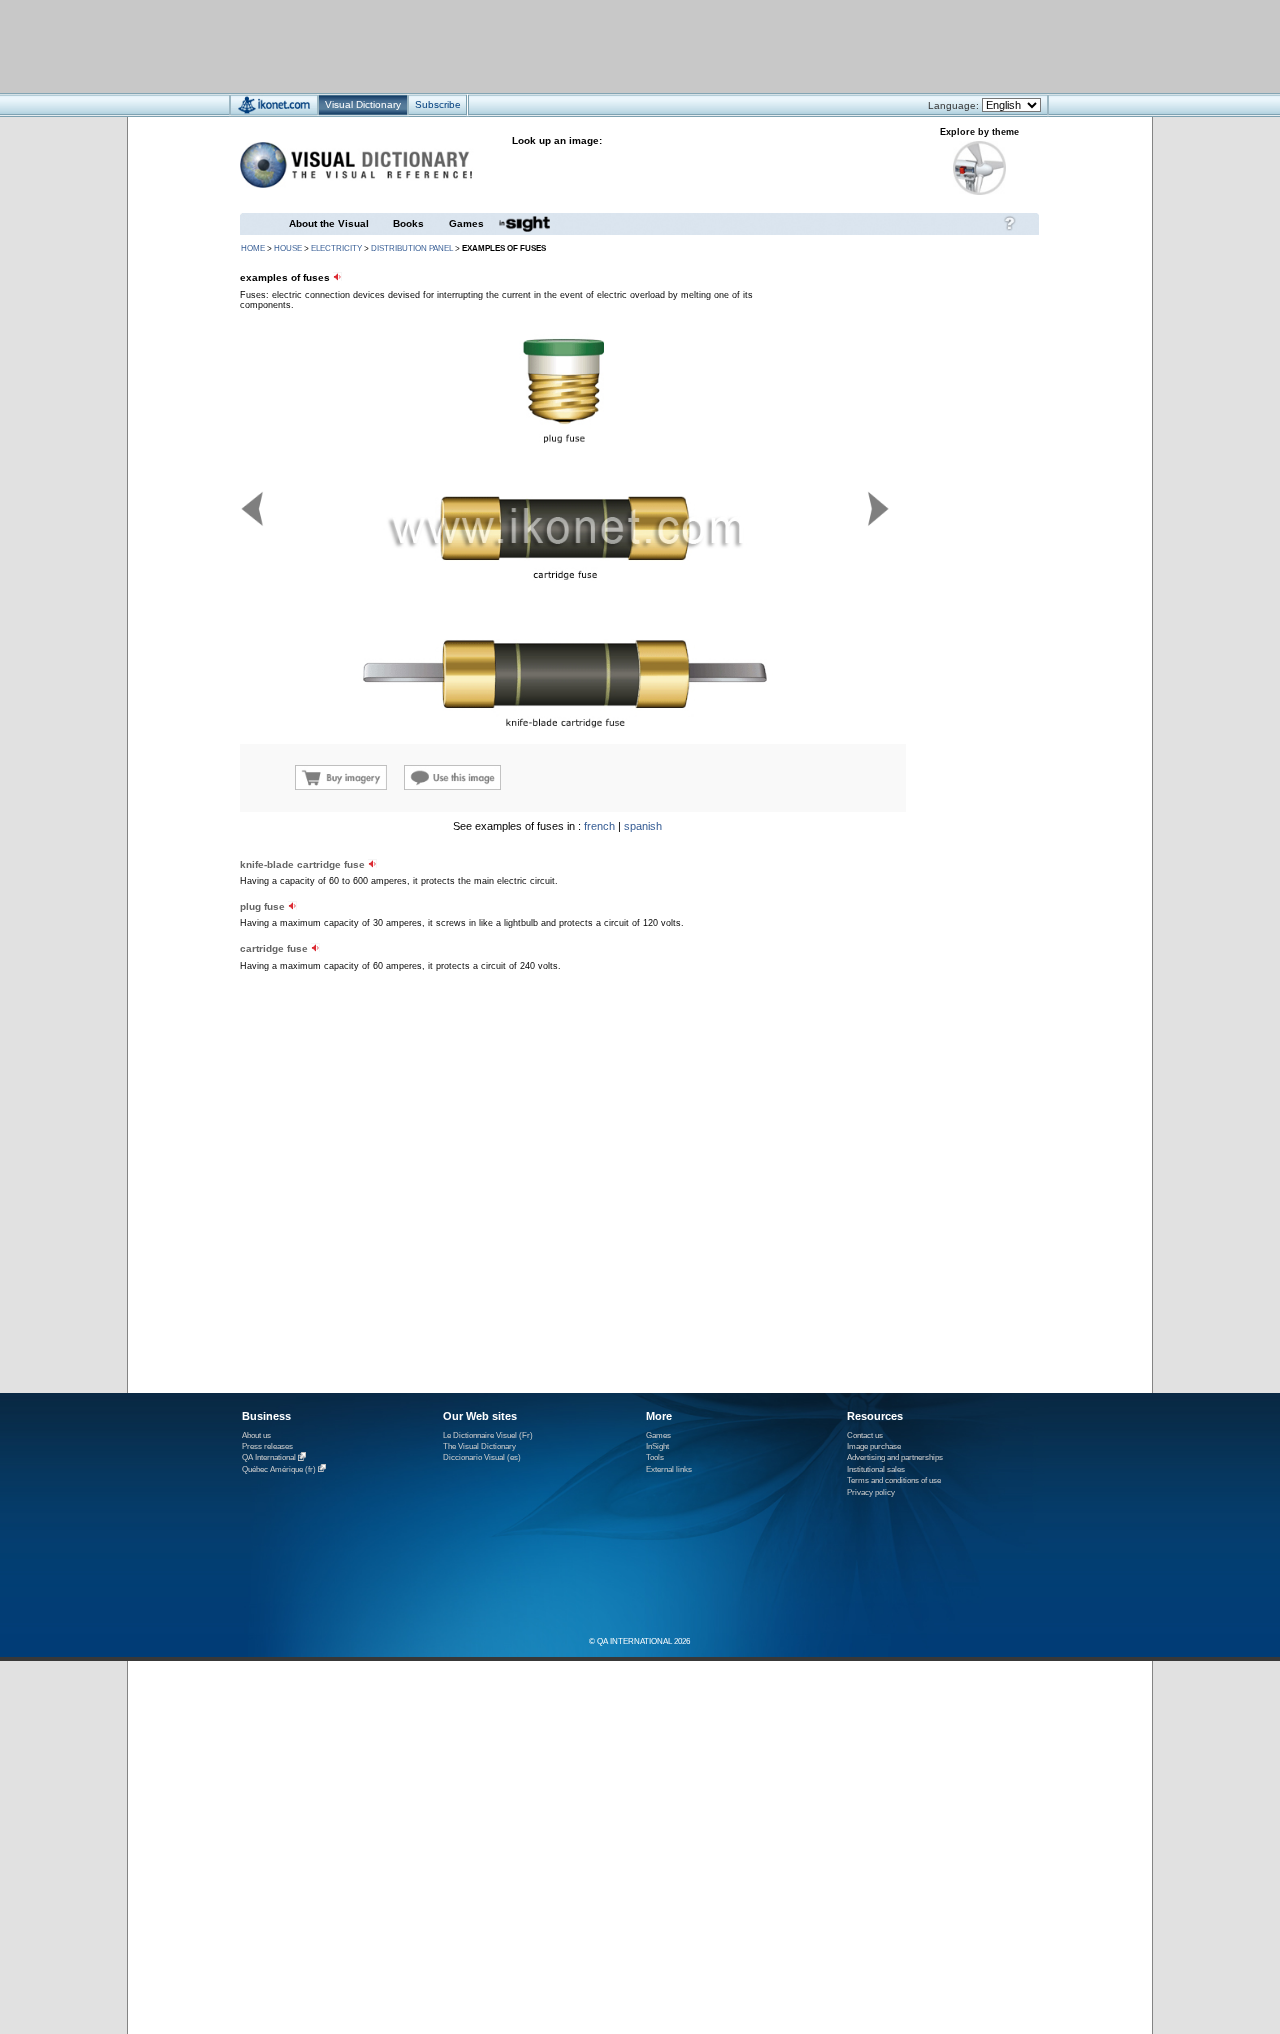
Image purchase (874, 1446)
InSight (657, 1446)
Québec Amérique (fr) (279, 1469)
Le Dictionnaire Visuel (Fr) (488, 1435)
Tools (655, 1457)
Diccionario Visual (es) (482, 1457)
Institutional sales (876, 1469)
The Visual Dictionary (479, 1446)
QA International (269, 1458)
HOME (253, 248)
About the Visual (329, 223)
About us (256, 1435)
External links (669, 1469)
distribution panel (412, 248)
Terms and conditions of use (894, 1480)
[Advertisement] (580, 45)
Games (466, 223)
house (288, 248)
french (599, 826)
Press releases (267, 1446)
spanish (643, 826)
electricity (336, 248)
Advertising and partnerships (895, 1457)
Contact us (865, 1435)
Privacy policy (871, 1492)
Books (408, 223)
